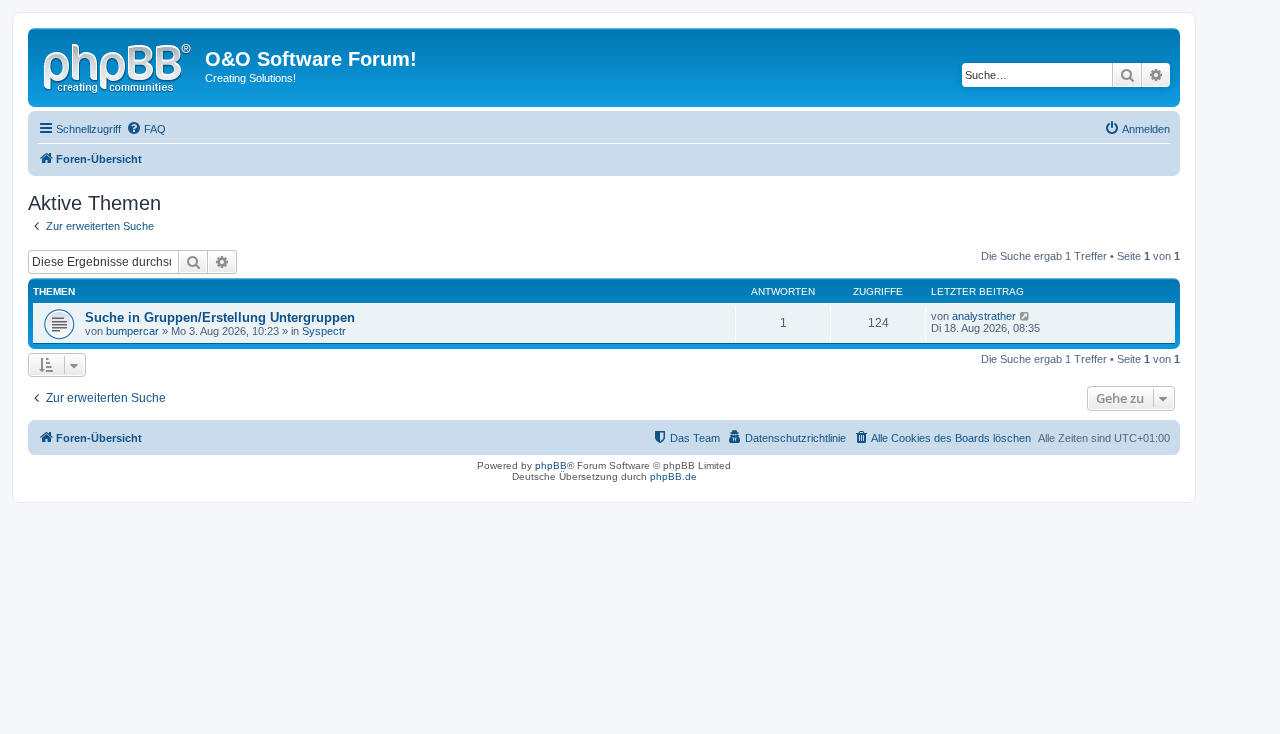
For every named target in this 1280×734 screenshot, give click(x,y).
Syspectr (324, 331)
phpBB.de (673, 476)
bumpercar (132, 331)
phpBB (551, 465)
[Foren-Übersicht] (119, 65)
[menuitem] (146, 129)
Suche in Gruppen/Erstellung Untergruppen (220, 317)
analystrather (984, 316)
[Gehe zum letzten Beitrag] (1025, 316)
